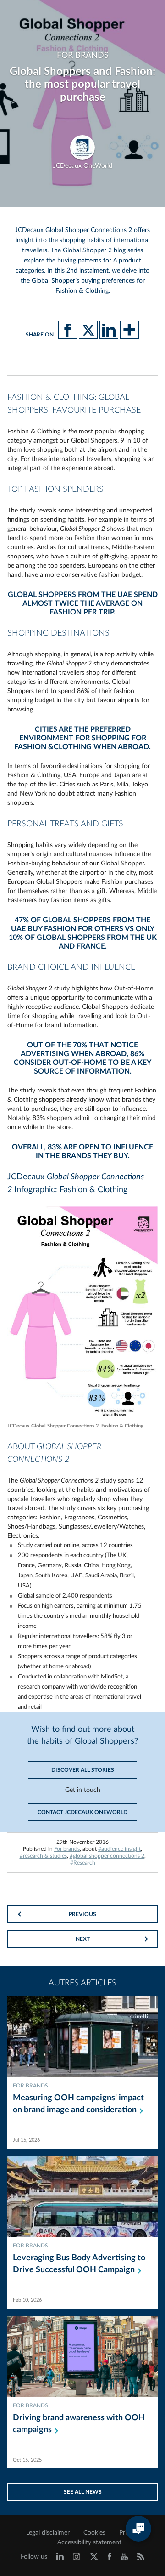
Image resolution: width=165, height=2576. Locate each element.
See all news (83, 2492)
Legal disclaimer (48, 2533)
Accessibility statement (89, 2542)
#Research (83, 1863)
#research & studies (43, 1856)
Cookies (94, 2533)
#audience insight (119, 1849)
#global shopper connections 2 (107, 1856)
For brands (67, 1849)
